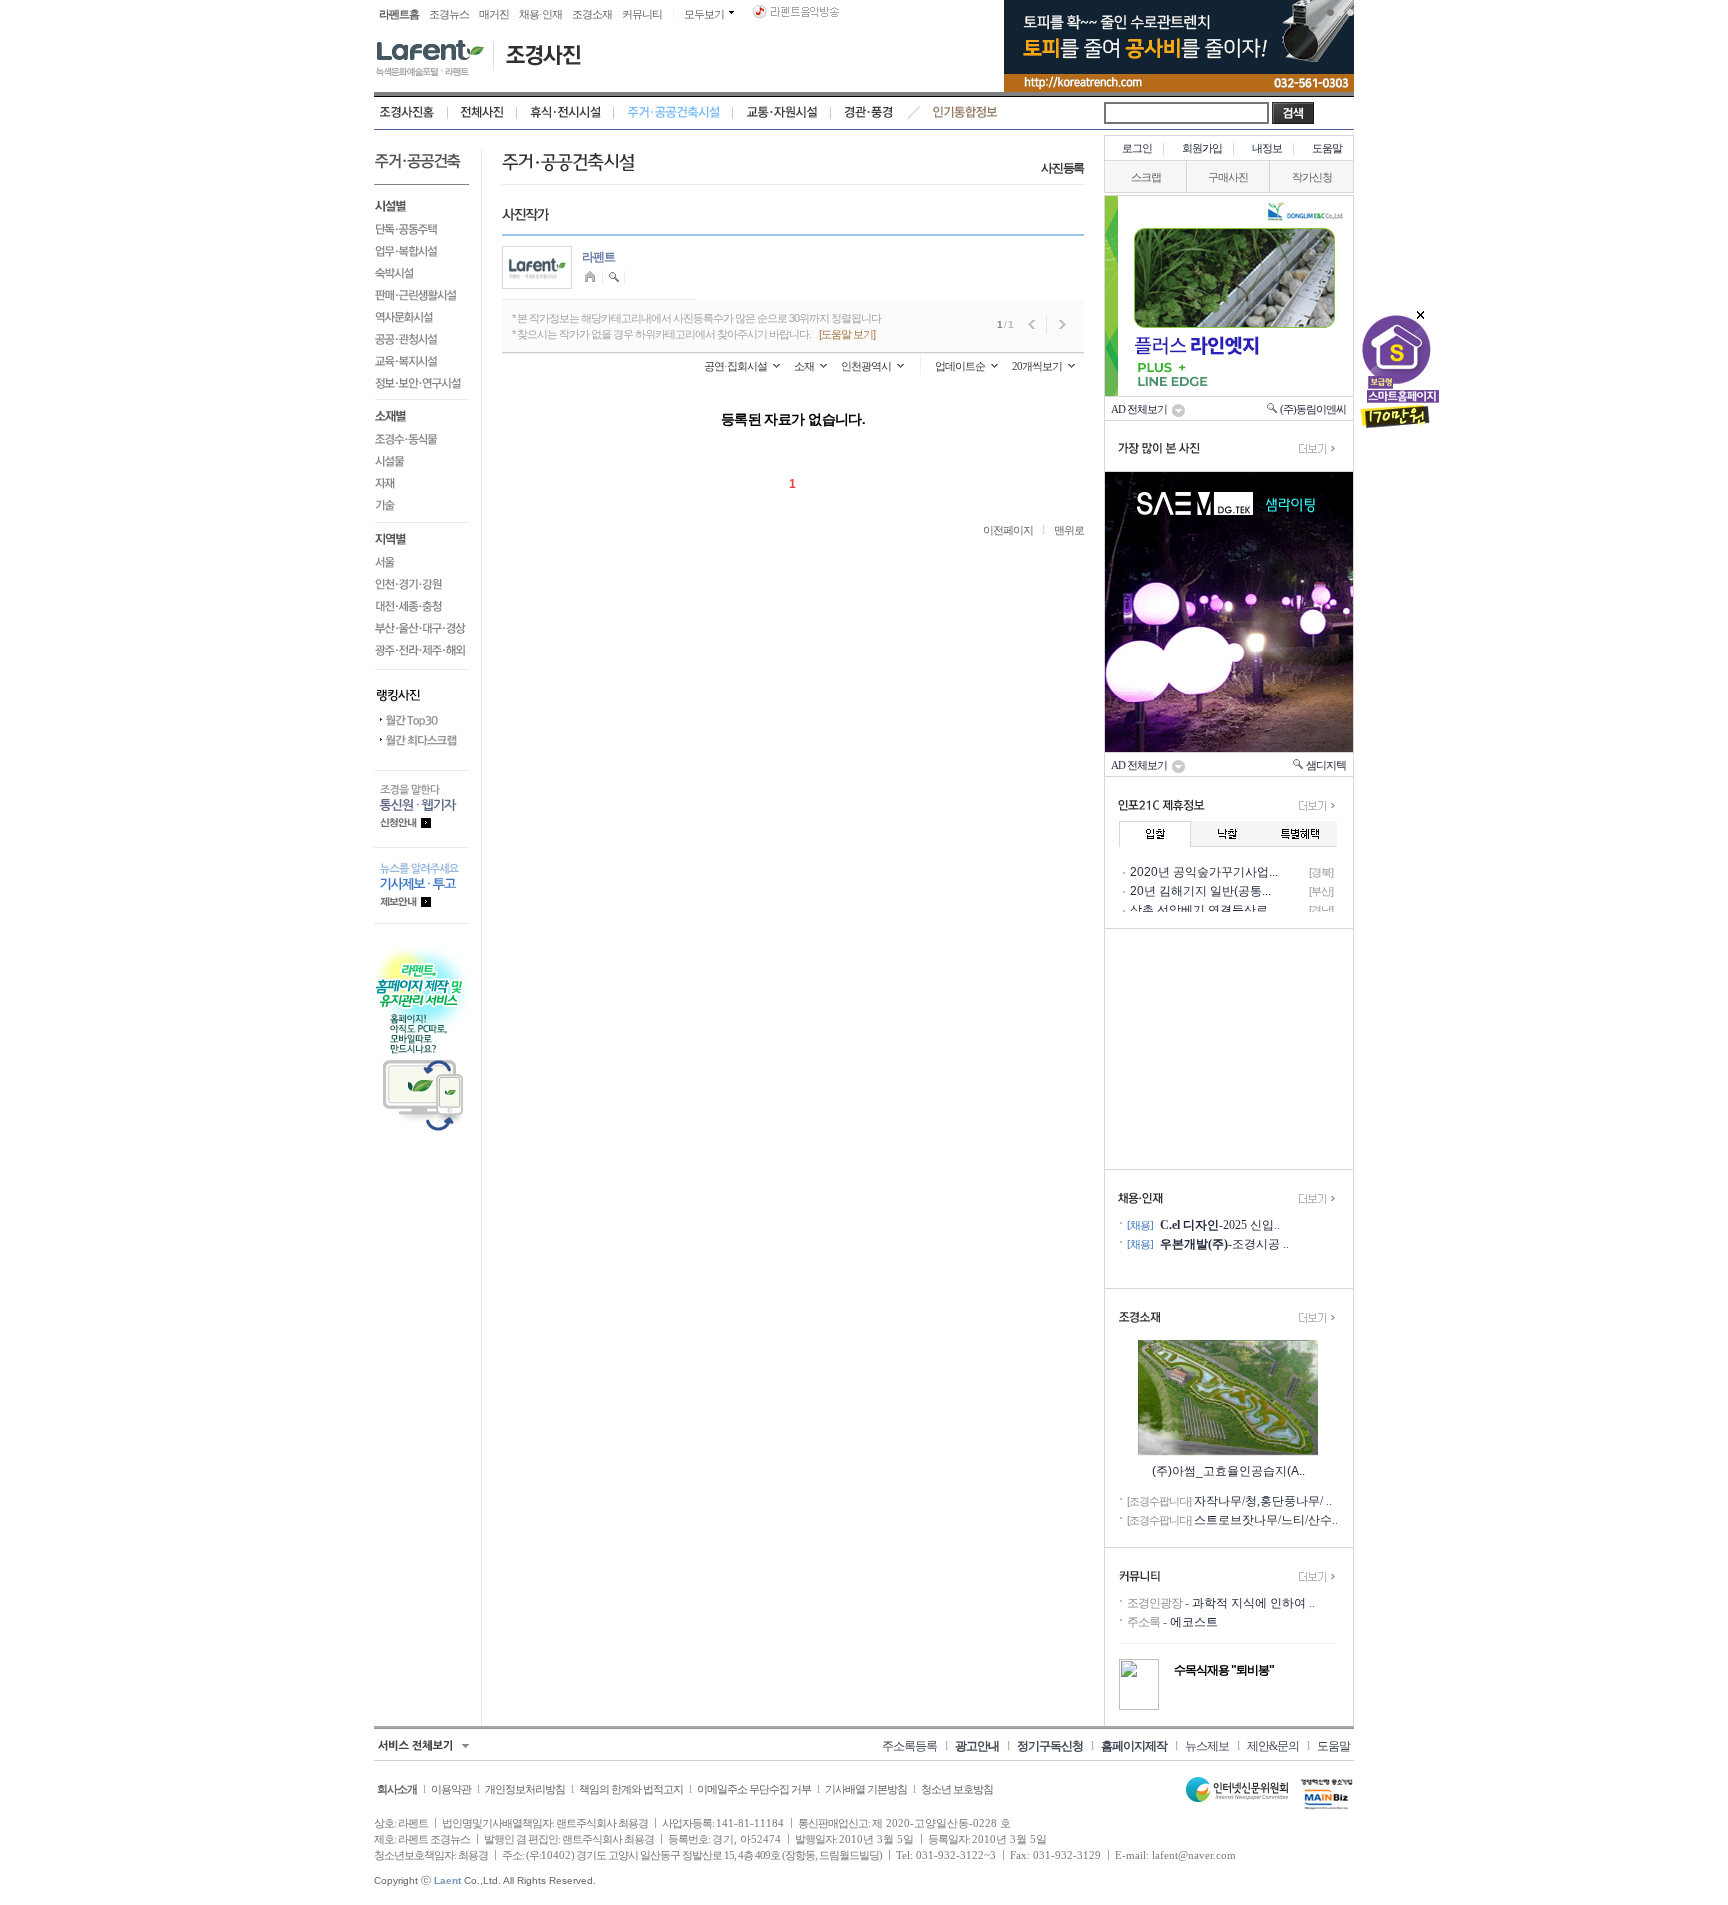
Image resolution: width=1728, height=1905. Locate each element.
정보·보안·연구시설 (421, 386)
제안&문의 (1273, 1746)
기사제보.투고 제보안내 (421, 885)
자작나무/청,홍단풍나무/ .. (1263, 1501)
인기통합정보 (965, 113)
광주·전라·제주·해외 (421, 654)
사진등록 (1062, 168)
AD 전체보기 (1141, 409)
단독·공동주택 (421, 229)
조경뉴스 (449, 14)
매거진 (494, 14)
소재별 (421, 415)
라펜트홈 (399, 14)
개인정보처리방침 (525, 1789)
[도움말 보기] (847, 334)
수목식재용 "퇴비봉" (1224, 1670)
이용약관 (451, 1789)
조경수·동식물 (421, 440)
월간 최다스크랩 (421, 741)
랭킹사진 (421, 690)
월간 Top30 (421, 721)
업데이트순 (960, 366)
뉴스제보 (1207, 1746)
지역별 (421, 538)
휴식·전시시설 (565, 113)
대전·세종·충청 (421, 607)
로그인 (1137, 148)
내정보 (1267, 148)
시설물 (421, 462)
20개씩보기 (1037, 366)
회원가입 (1202, 148)
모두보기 (704, 14)
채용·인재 (540, 14)
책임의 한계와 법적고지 (631, 1789)
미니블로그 (592, 277)
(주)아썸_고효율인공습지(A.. (1228, 1471)
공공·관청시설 (421, 339)
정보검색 (614, 277)
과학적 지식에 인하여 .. (1253, 1603)
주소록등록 (909, 1746)
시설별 (421, 204)
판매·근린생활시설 (421, 295)
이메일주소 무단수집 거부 (754, 1789)
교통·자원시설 (782, 113)
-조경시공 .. (1224, 1244)
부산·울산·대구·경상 (421, 629)
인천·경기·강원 (421, 585)
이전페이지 (1008, 530)
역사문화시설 (421, 317)
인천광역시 (866, 366)
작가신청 (1312, 177)
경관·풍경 (868, 113)
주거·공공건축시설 (673, 113)
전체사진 (482, 113)
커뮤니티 (642, 14)
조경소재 (592, 14)
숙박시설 (421, 273)
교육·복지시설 (421, 361)
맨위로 (1069, 530)
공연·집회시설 (735, 366)
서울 (421, 563)
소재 (804, 366)
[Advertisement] (1229, 1049)
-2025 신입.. (1220, 1225)
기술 (421, 509)
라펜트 (598, 257)
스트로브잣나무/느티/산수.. (1266, 1520)
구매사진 (1228, 177)
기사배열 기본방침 (866, 1789)
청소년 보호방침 (957, 1789)
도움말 (1327, 148)
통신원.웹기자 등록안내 (421, 808)
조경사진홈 (411, 113)
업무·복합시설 (421, 251)
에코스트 (1194, 1622)
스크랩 (1146, 177)
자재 (421, 484)
